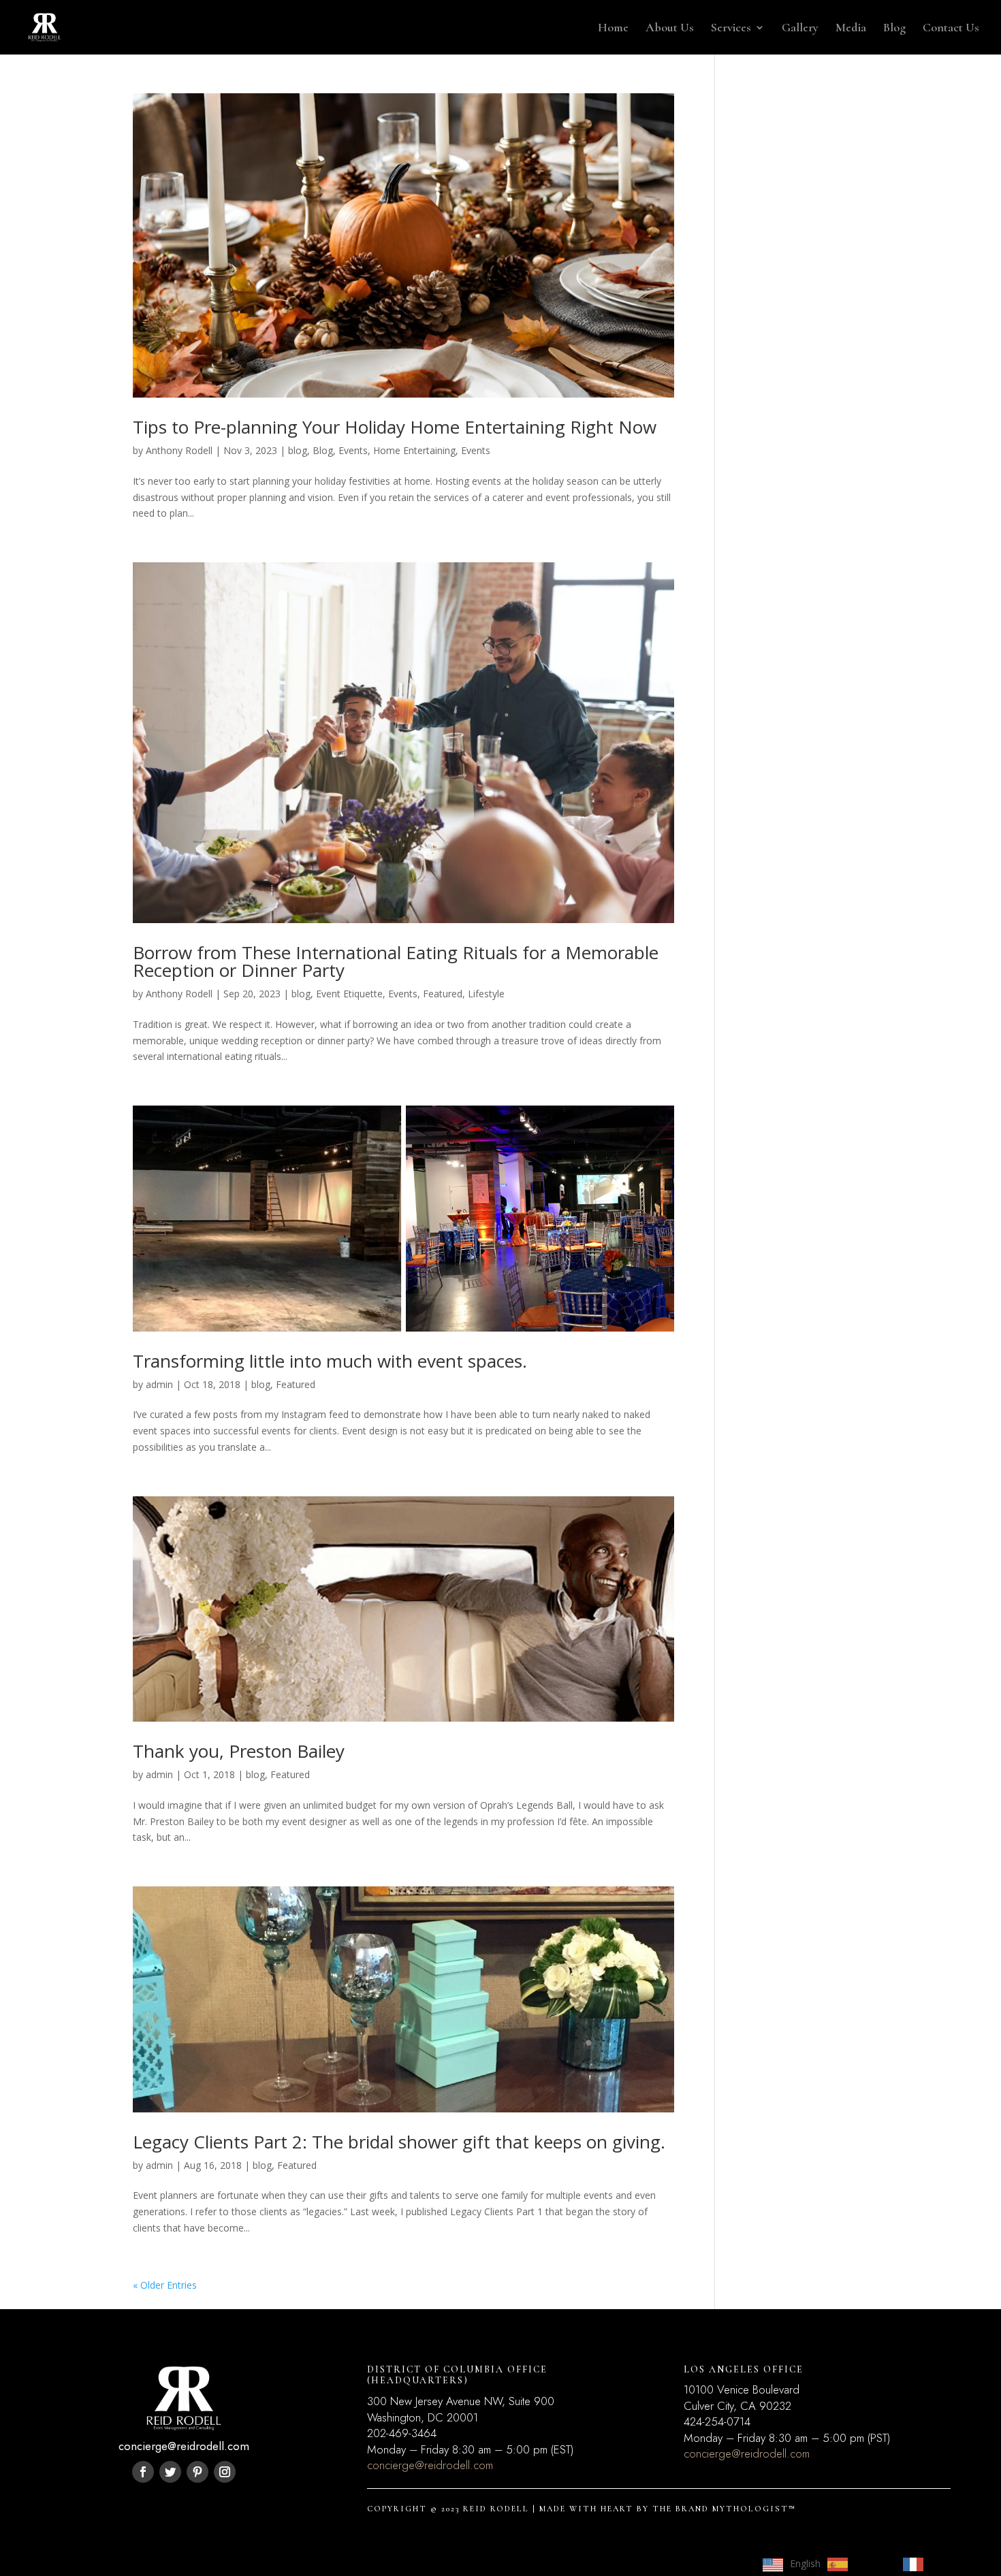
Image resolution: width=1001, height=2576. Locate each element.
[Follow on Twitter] (170, 2472)
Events (476, 450)
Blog (894, 29)
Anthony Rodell (179, 450)
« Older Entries (165, 2285)
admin (159, 1384)
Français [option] (949, 2563)
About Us (670, 29)
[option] (858, 2564)
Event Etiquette (349, 994)
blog (298, 450)
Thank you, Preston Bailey (239, 1751)
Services (731, 29)
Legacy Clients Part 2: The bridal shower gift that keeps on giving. (399, 2142)
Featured (443, 994)
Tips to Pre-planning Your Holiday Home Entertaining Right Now (395, 427)
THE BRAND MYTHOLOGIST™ (724, 2509)
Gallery (800, 29)
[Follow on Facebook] (143, 2472)
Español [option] (872, 2563)
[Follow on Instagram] (225, 2472)
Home (613, 29)
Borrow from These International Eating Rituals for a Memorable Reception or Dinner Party (396, 961)
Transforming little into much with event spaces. (330, 1361)
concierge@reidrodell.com (430, 2465)
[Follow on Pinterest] (197, 2472)
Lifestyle (486, 994)
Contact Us (951, 29)
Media (851, 29)
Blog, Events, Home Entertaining (384, 450)
